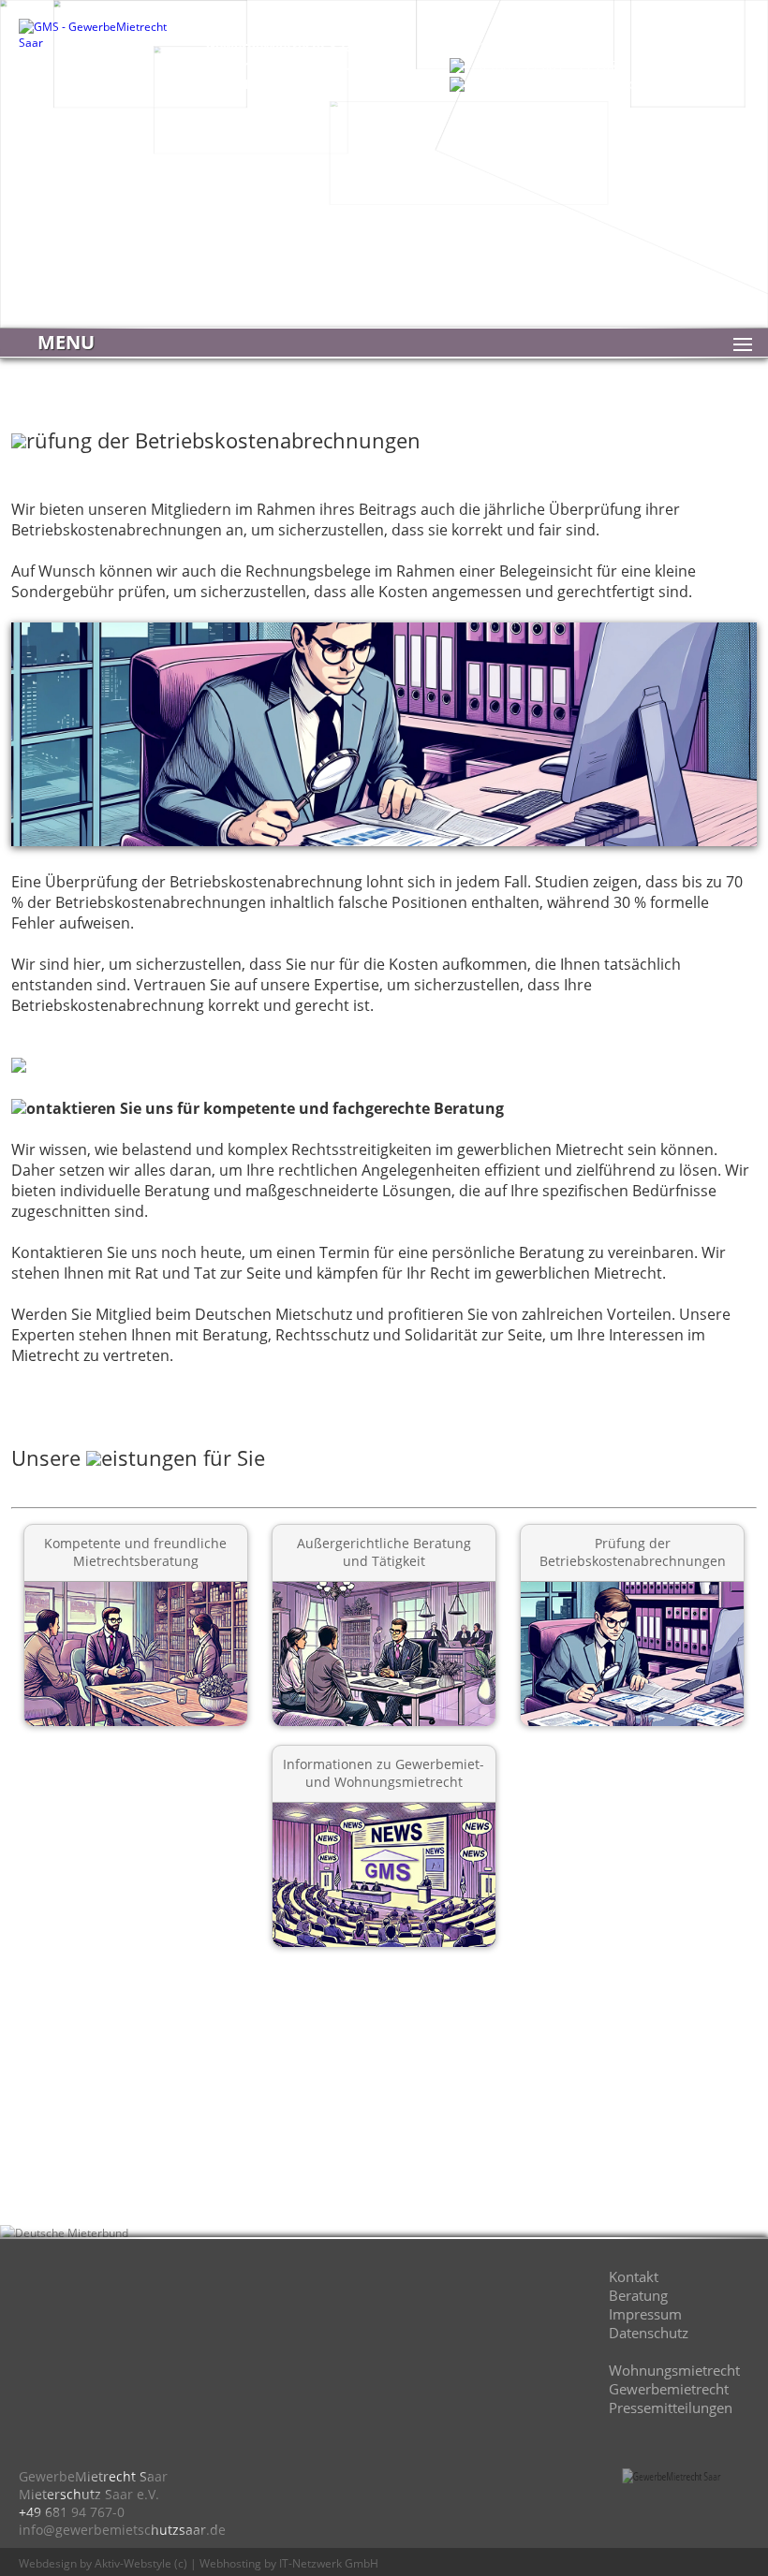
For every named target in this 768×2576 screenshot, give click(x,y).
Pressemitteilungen (671, 2408)
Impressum (645, 2314)
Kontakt (634, 2276)
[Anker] (398, 2307)
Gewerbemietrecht (669, 2389)
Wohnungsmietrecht (674, 2370)
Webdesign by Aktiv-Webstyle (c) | (108, 2563)
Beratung (638, 2295)
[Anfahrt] (145, 2307)
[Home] (61, 2307)
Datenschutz (649, 2333)
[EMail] (229, 2307)
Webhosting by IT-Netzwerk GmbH (289, 2563)
